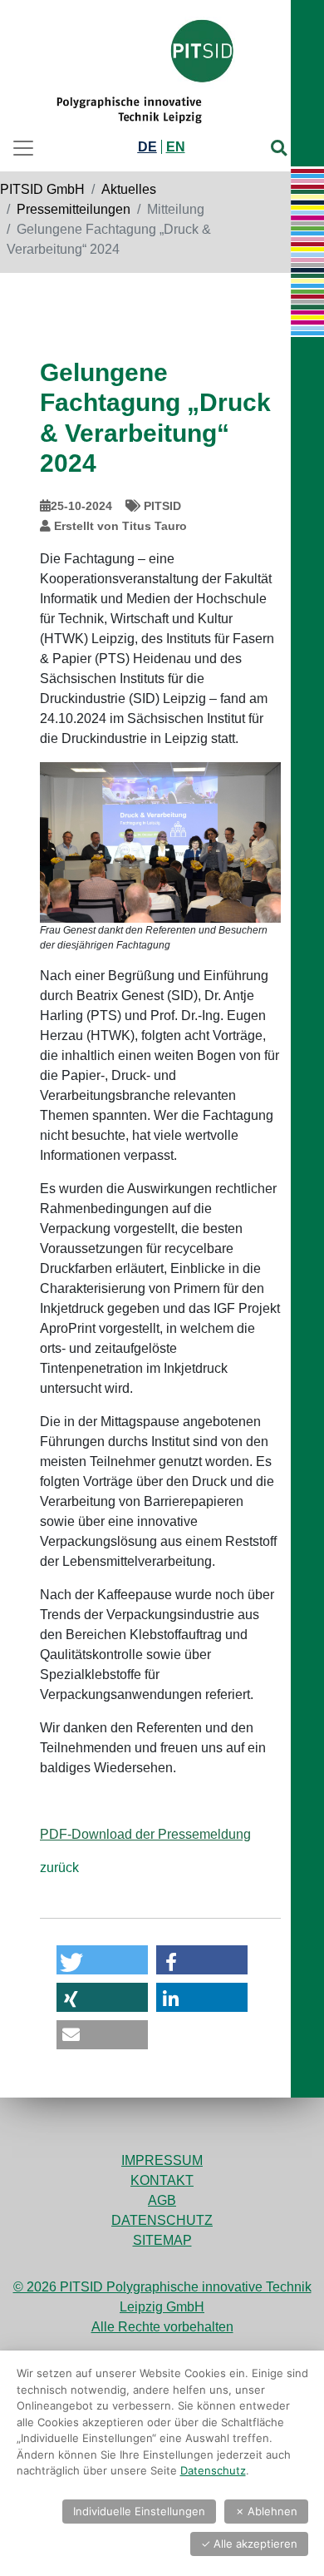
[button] (102, 1960)
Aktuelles (129, 189)
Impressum (162, 2160)
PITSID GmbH (42, 189)
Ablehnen (266, 2511)
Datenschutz (162, 2220)
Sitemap (162, 2240)
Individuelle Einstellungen (139, 2511)
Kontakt (162, 2180)
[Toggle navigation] (28, 148)
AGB (162, 2200)
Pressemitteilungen (74, 209)
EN (176, 147)
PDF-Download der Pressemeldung (145, 1834)
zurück (59, 1868)
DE (147, 147)
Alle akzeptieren (249, 2544)
